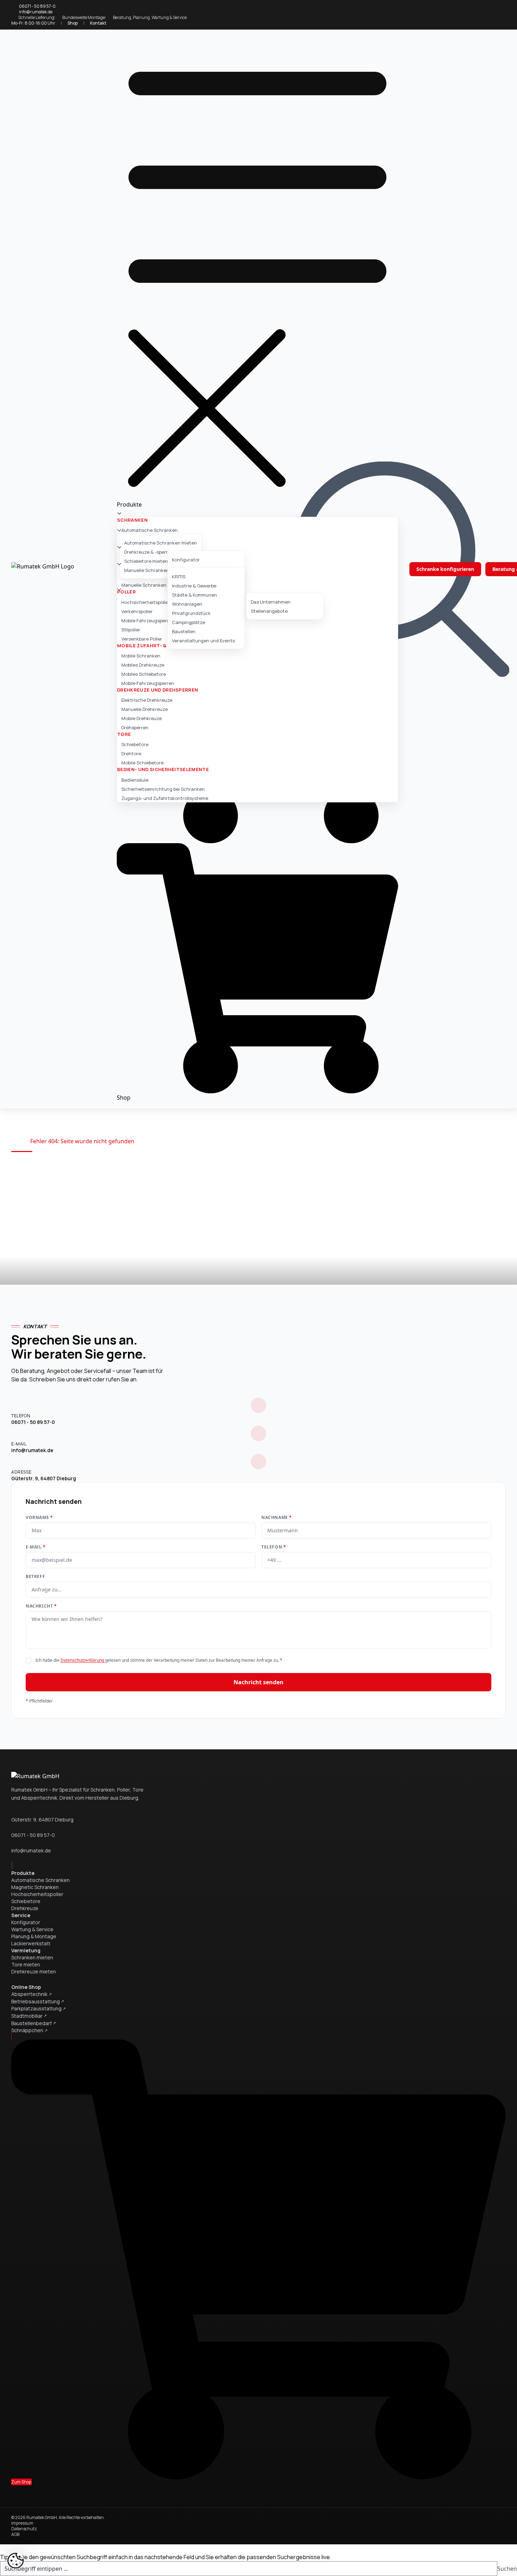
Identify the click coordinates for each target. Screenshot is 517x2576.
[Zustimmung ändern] (15, 2561)
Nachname (277, 1518)
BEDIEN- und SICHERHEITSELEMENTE (163, 769)
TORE (124, 734)
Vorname (39, 1518)
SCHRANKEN (132, 520)
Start (18, 1141)
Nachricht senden (258, 1682)
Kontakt (98, 23)
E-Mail (36, 1547)
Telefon (274, 1547)
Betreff (35, 1577)
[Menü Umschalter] (257, 267)
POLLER (126, 592)
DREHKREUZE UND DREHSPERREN (158, 690)
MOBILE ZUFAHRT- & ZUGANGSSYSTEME (167, 645)
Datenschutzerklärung (83, 1660)
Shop (73, 23)
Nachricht (41, 1606)
